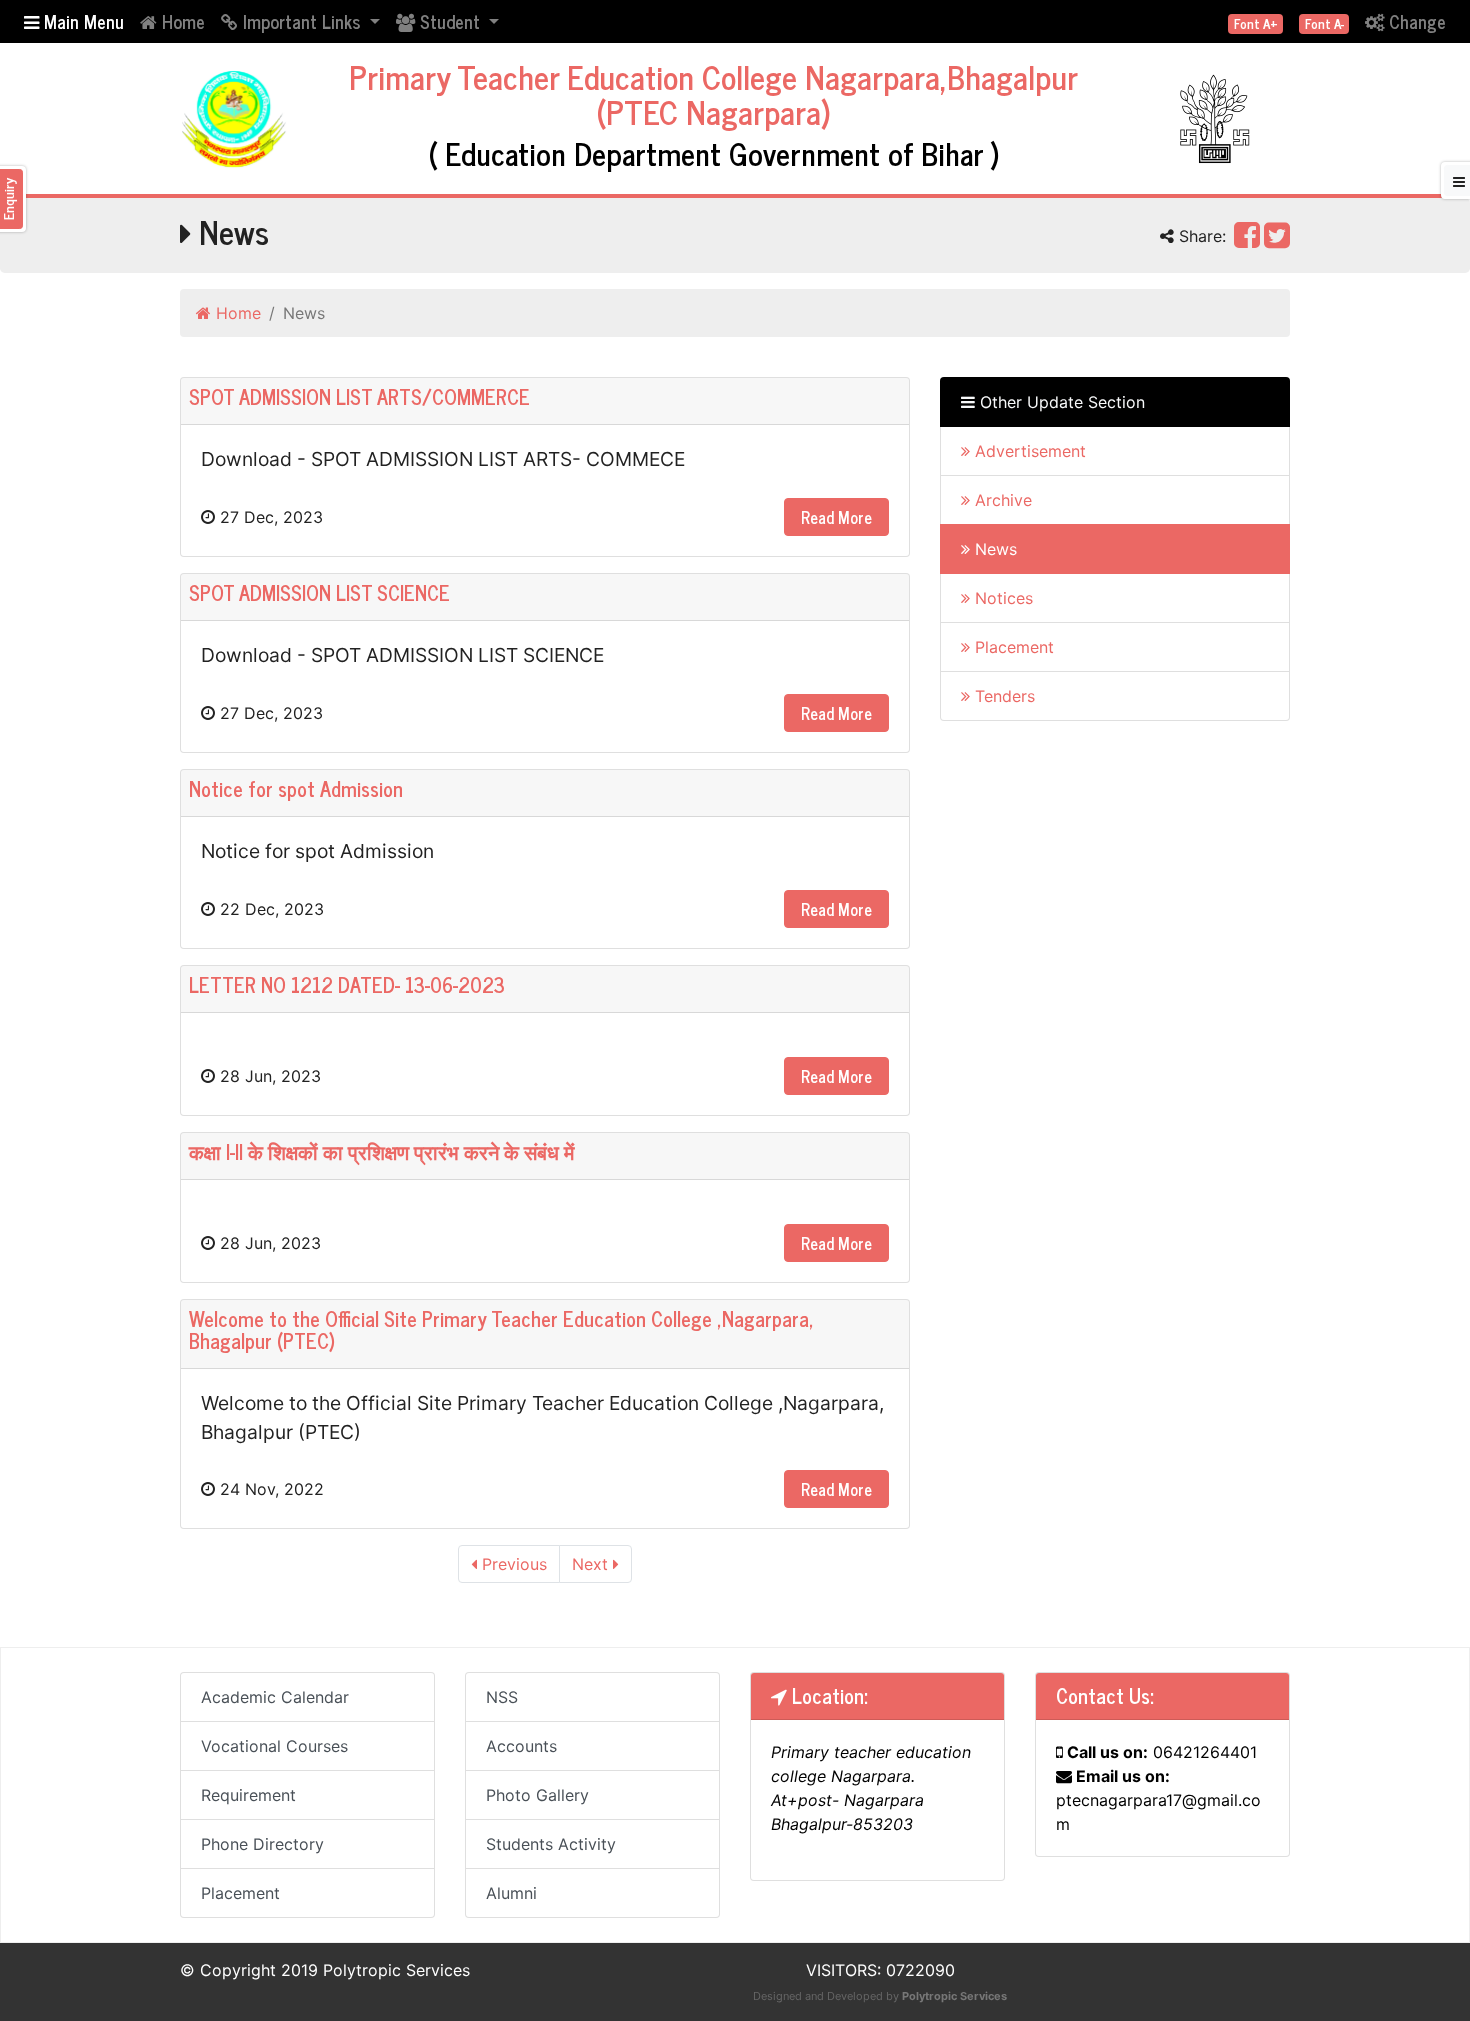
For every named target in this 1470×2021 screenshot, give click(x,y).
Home (181, 21)
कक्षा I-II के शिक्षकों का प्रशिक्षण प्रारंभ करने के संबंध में (381, 1151)
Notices (1001, 598)
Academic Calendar (275, 1697)
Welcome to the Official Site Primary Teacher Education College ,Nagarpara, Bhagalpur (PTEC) (501, 1329)
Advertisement (1028, 451)
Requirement (248, 1795)
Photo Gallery (537, 1795)
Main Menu (81, 21)
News (993, 549)
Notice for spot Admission (296, 788)
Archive (1001, 500)
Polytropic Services (954, 1996)
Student (450, 21)
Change (1415, 21)
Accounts (521, 1746)
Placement (1012, 647)
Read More (836, 517)
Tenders (1002, 696)
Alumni (511, 1893)
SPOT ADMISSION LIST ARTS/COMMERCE (359, 396)
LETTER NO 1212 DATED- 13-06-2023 (347, 984)
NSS (502, 1697)
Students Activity (551, 1844)
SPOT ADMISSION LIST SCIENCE (319, 592)
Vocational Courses (274, 1746)
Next (592, 1564)
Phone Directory (262, 1844)
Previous (512, 1564)
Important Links (301, 21)
